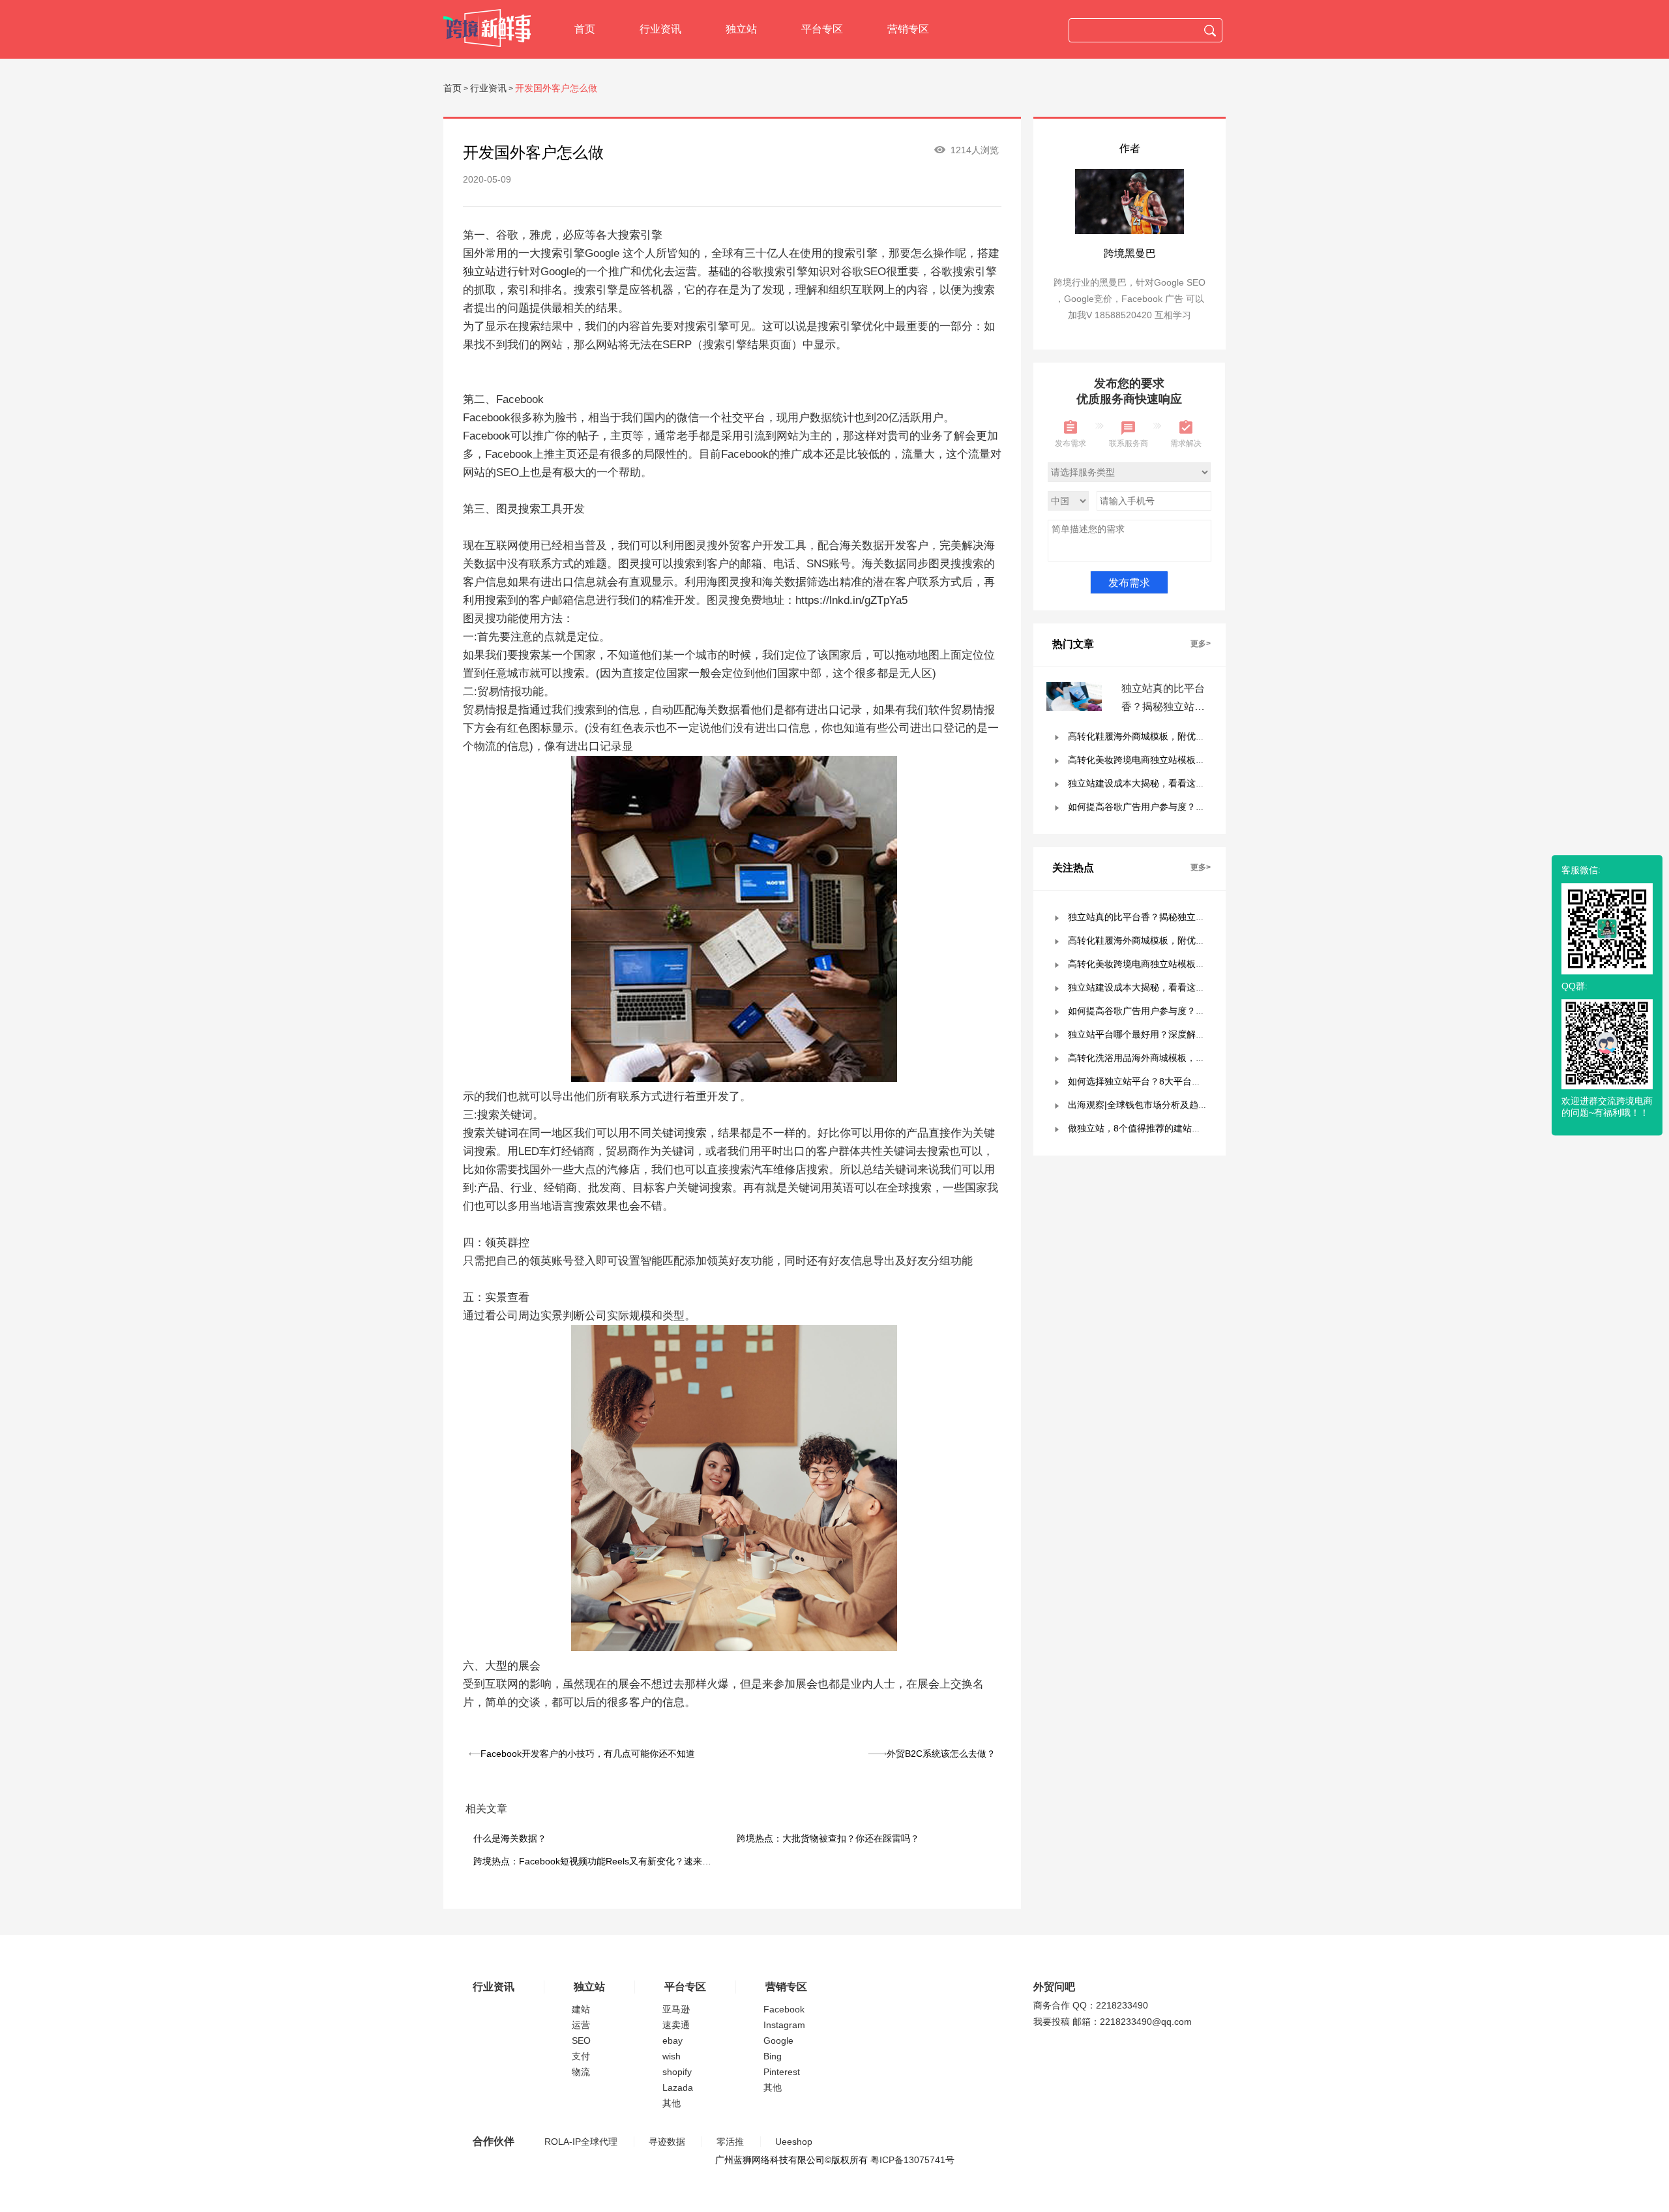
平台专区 (822, 29)
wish (672, 2056)
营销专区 (908, 29)
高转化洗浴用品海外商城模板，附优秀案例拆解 (1164, 1058)
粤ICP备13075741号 (912, 2160)
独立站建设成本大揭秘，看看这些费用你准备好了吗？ (1177, 783)
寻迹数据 (667, 2142)
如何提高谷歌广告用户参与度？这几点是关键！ (1164, 807)
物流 (581, 2072)
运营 (581, 2025)
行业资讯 (660, 29)
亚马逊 (676, 2009)
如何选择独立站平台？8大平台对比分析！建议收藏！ (1175, 1081)
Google (778, 2040)
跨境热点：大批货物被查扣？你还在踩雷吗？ (828, 1838)
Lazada (678, 2087)
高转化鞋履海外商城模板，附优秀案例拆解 (1155, 736)
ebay (672, 2040)
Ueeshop (794, 2142)
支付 (581, 2056)
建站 (581, 2009)
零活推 (730, 2142)
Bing (773, 2056)
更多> (1201, 644)
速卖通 (676, 2025)
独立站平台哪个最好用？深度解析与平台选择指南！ (1173, 1034)
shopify (677, 2072)
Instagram (784, 2025)
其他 (672, 2103)
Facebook (784, 2009)
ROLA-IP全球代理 (581, 2142)
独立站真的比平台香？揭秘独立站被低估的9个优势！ (1163, 707)
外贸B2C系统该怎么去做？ (941, 1754)
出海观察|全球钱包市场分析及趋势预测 (1147, 1105)
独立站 (741, 29)
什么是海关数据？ (510, 1838)
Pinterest (782, 2072)
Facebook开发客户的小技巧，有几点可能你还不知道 (588, 1754)
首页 (585, 29)
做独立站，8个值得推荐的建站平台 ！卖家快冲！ (1168, 1128)
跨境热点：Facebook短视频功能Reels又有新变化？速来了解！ (601, 1861)
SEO (581, 2040)
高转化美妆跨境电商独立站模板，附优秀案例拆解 (1168, 760)
